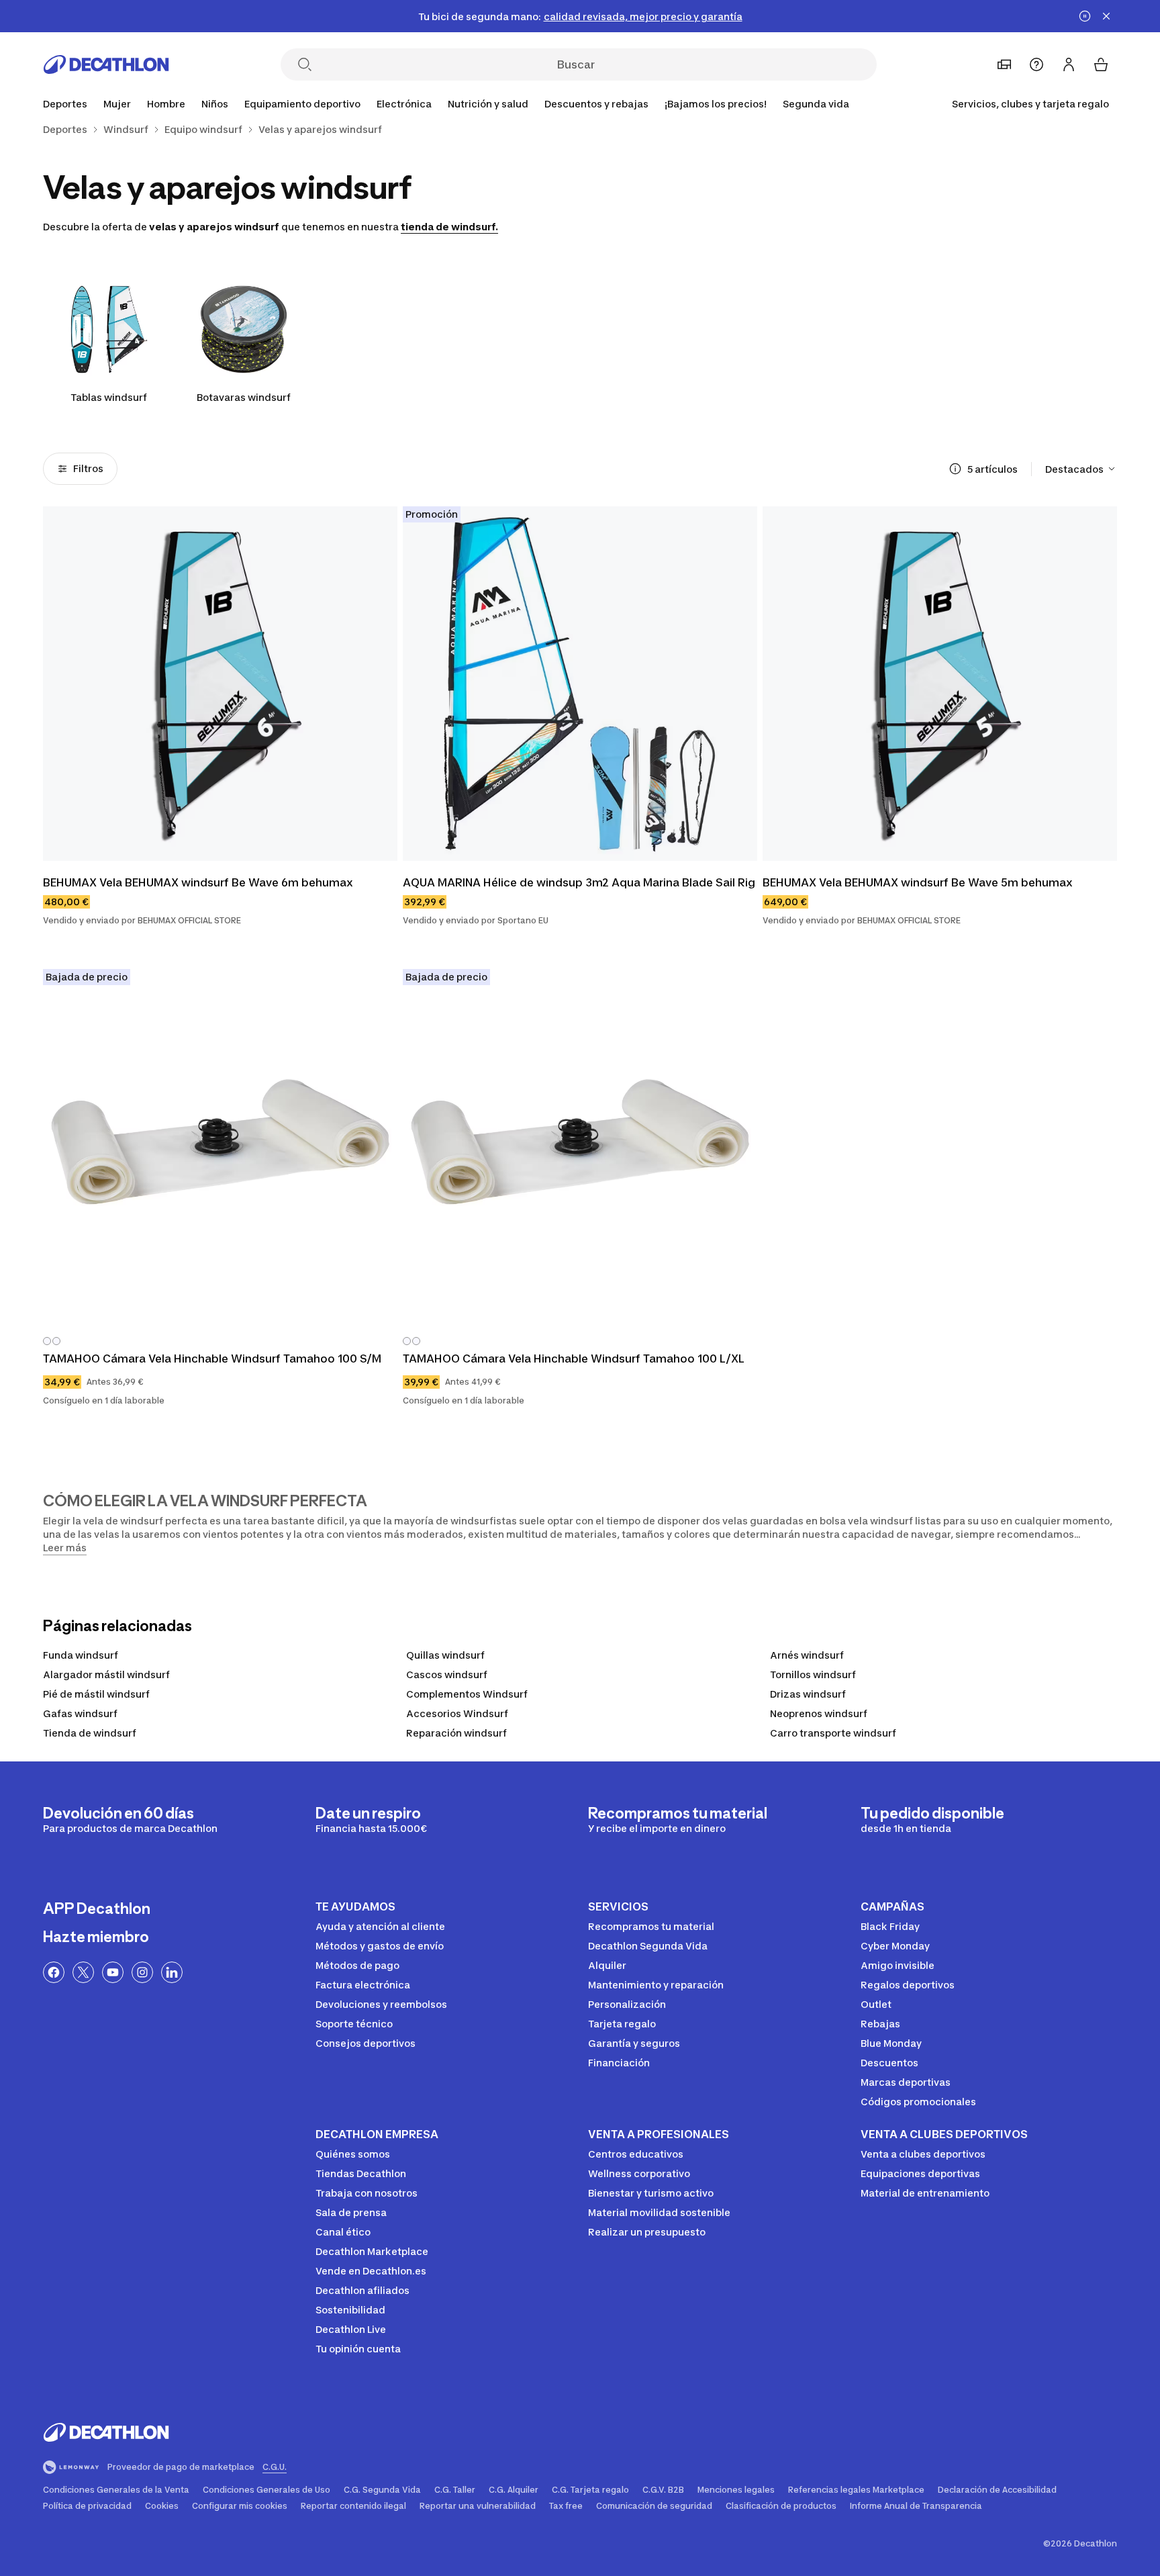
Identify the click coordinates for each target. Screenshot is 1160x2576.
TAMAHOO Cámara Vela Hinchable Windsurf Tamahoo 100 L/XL (574, 1359)
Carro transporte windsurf (833, 1733)
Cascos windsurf (447, 1674)
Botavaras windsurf (244, 397)
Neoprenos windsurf (819, 1713)
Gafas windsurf (80, 1713)
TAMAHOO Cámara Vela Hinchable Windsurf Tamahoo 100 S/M (212, 1359)
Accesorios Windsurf (457, 1713)
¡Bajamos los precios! (716, 104)
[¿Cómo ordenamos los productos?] (955, 469)
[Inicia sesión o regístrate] (1069, 64)
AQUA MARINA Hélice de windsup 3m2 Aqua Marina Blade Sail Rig (579, 882)
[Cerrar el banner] (1106, 16)
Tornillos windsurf (813, 1674)
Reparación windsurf (456, 1733)
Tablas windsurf (109, 397)
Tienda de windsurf (90, 1733)
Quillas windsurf (445, 1655)
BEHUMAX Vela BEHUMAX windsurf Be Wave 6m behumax (198, 882)
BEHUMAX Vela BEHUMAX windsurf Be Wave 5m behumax (918, 882)
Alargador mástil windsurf (106, 1674)
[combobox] (1081, 469)
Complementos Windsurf (467, 1694)
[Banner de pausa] (1085, 16)
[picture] (220, 684)
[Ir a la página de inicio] (106, 64)
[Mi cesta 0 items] (1101, 64)
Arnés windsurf (807, 1655)
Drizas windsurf (808, 1694)
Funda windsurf (81, 1655)
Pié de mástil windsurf (96, 1694)
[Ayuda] (1036, 64)
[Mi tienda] (1004, 64)
